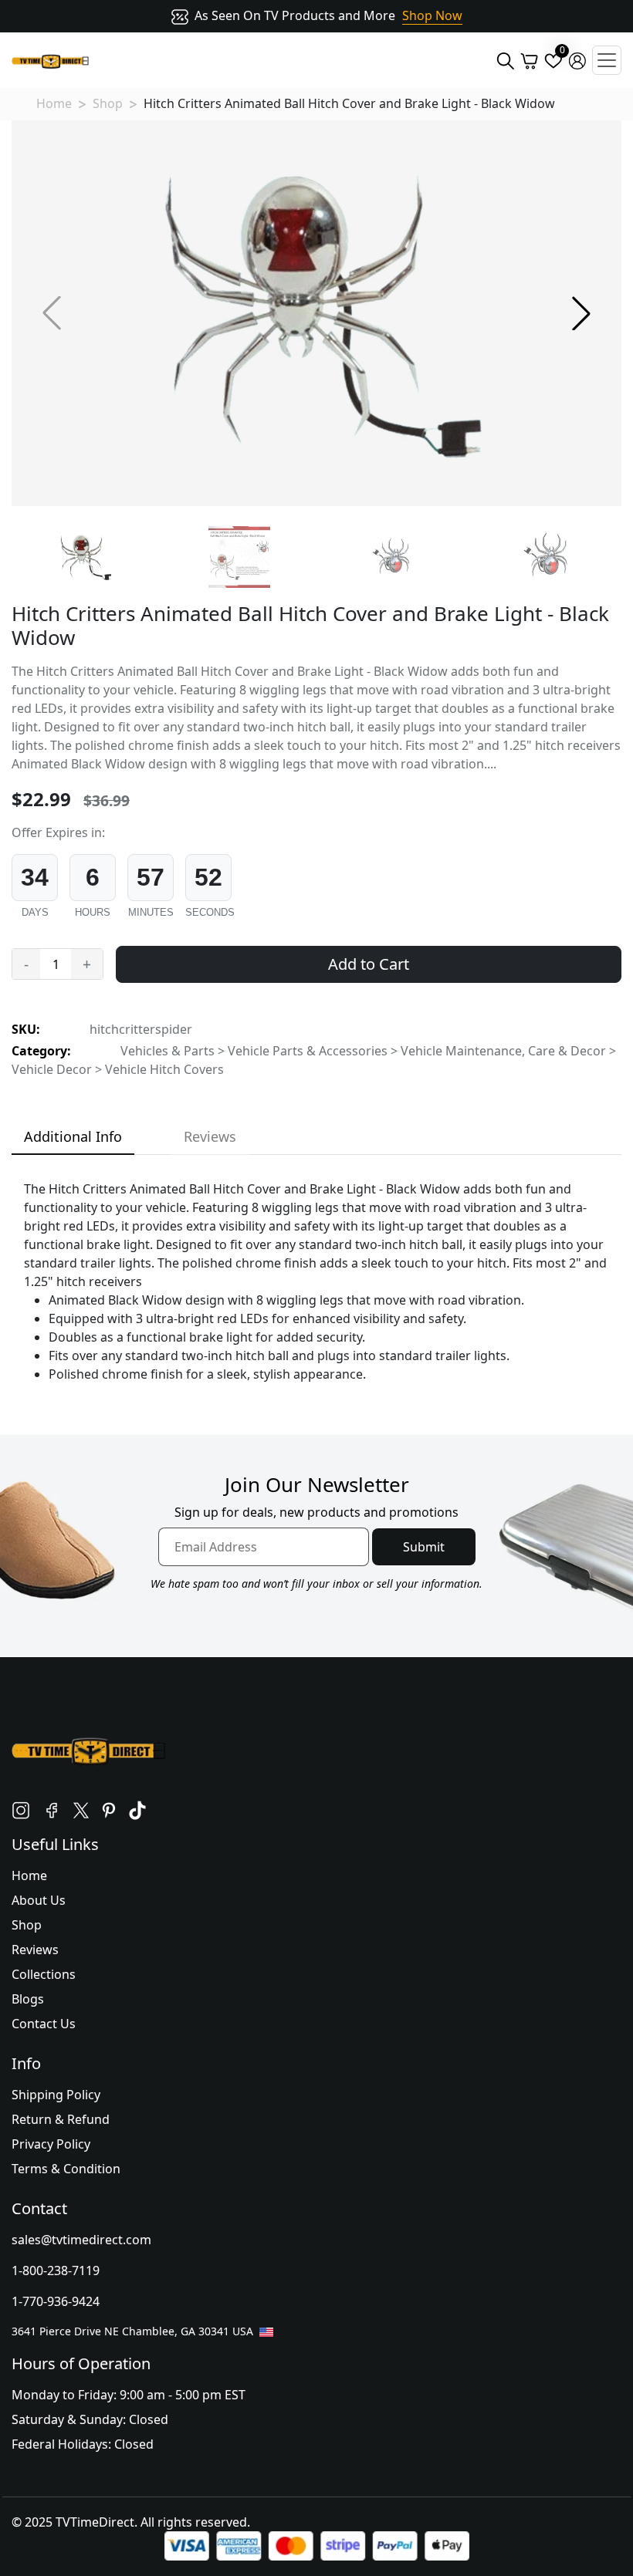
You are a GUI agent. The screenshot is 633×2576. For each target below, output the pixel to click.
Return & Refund (61, 2119)
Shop (108, 103)
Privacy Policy (51, 2144)
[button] (581, 313)
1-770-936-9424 (56, 2301)
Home (54, 103)
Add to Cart (369, 964)
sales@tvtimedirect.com (81, 2240)
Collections (44, 1974)
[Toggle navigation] (607, 60)
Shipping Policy (56, 2095)
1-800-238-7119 (56, 2270)
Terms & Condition (66, 2169)
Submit (424, 1547)
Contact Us (44, 2024)
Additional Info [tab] (73, 1136)
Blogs (28, 1999)
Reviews (35, 1950)
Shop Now (432, 15)
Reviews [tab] (210, 1136)
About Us (39, 1900)
